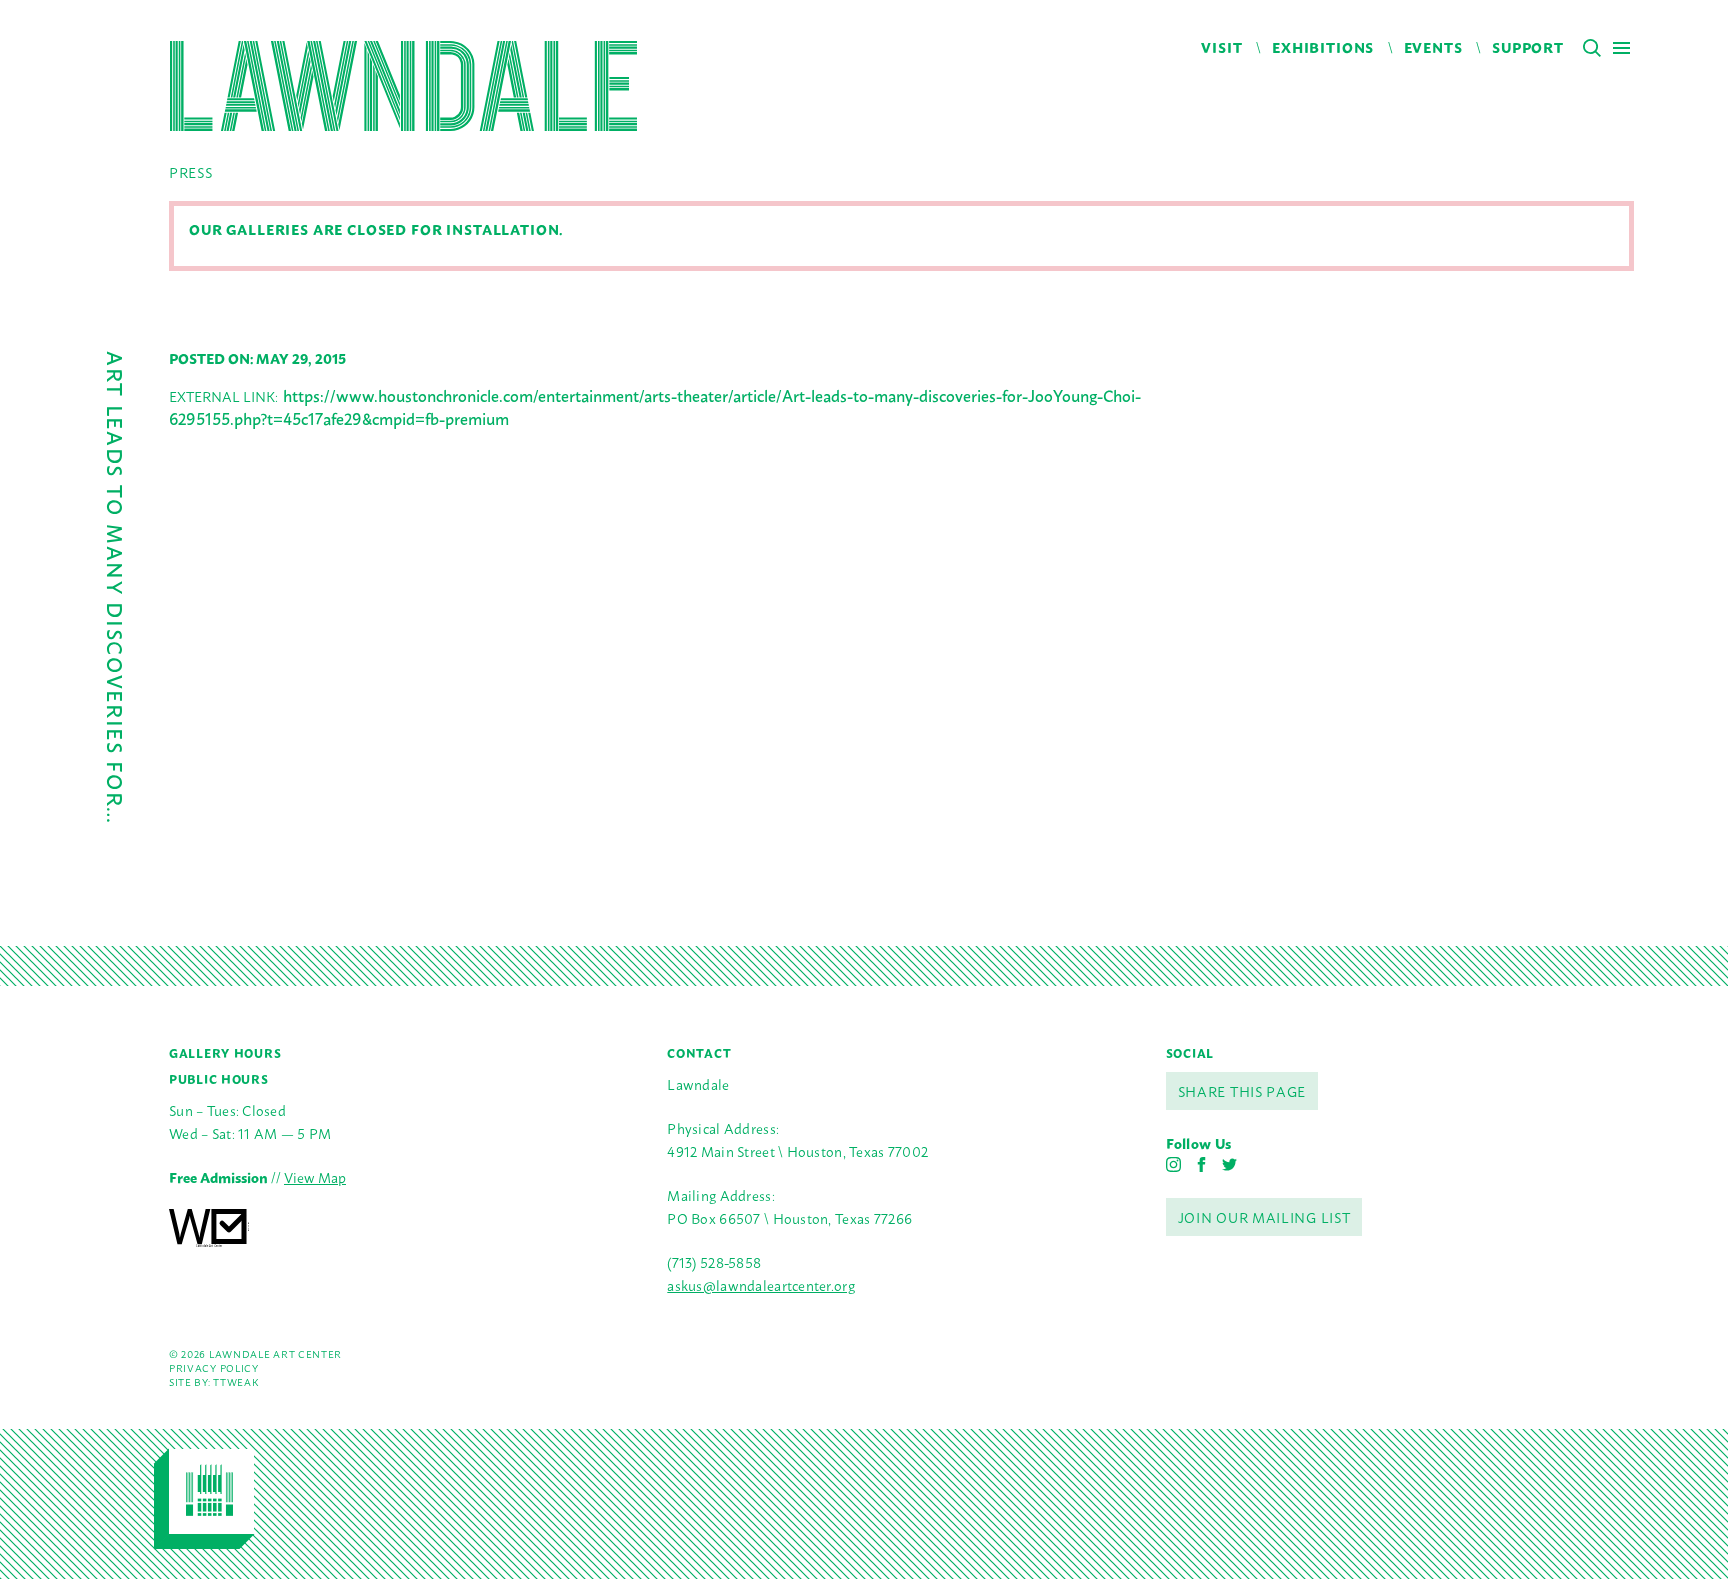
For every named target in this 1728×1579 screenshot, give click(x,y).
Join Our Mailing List (1264, 1216)
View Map (315, 1176)
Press (191, 171)
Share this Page (1242, 1090)
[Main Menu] (1621, 47)
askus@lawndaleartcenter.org (761, 1284)
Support (1528, 46)
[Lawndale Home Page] (403, 86)
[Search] (1592, 48)
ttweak (235, 1381)
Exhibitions (1323, 46)
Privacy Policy (214, 1367)
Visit (1221, 46)
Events (1433, 46)
